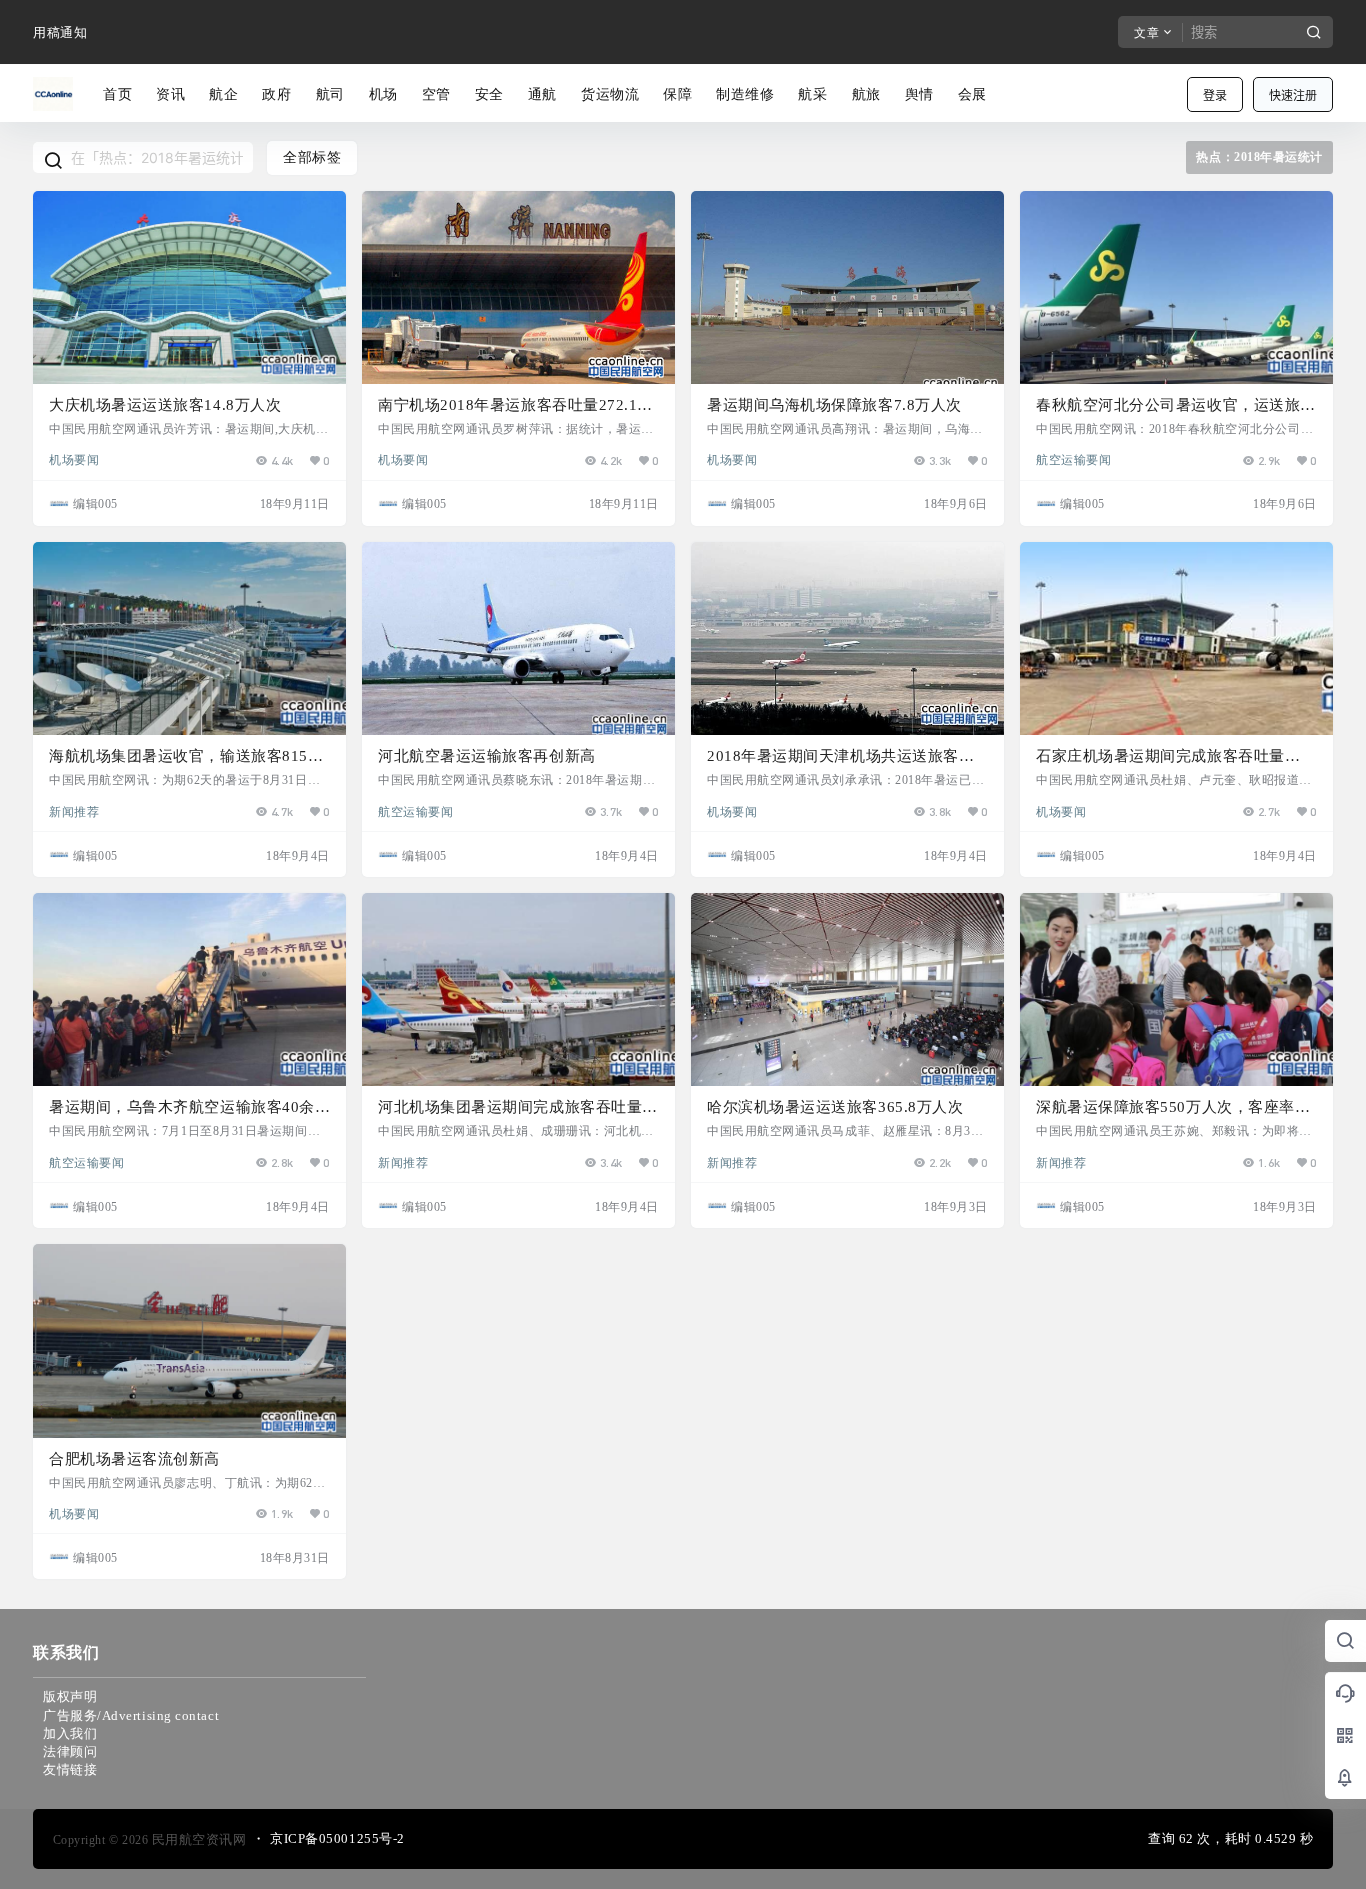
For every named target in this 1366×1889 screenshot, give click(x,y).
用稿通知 (60, 32)
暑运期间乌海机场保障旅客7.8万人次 (834, 405)
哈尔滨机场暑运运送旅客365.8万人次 (835, 1107)
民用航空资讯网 (197, 1839)
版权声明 (70, 1696)
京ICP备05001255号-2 (337, 1838)
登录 (1215, 95)
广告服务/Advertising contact (131, 1715)
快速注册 (1293, 95)
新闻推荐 (74, 811)
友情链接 (70, 1769)
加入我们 (70, 1733)
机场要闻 (74, 459)
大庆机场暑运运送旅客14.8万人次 (165, 405)
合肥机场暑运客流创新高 (134, 1459)
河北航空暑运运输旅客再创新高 (487, 756)
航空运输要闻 (1073, 459)
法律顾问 (70, 1751)
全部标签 (312, 157)
